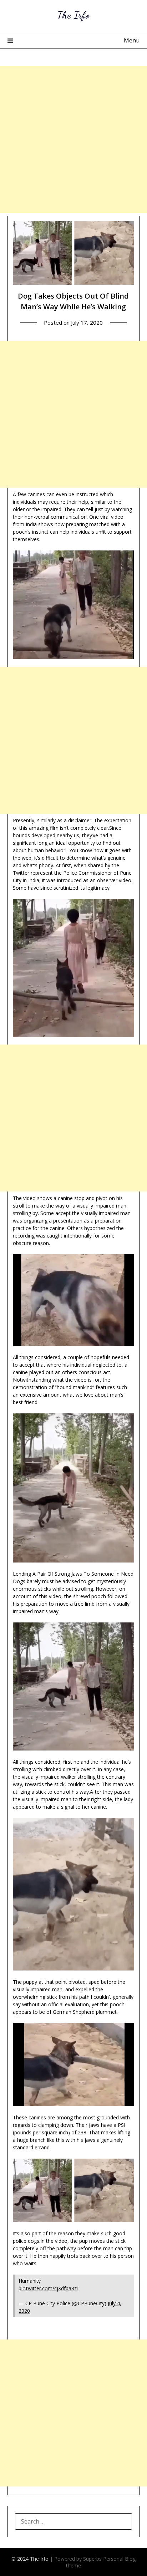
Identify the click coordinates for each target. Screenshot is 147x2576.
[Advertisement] (73, 139)
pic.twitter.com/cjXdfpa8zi (48, 2288)
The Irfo (73, 15)
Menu (132, 40)
